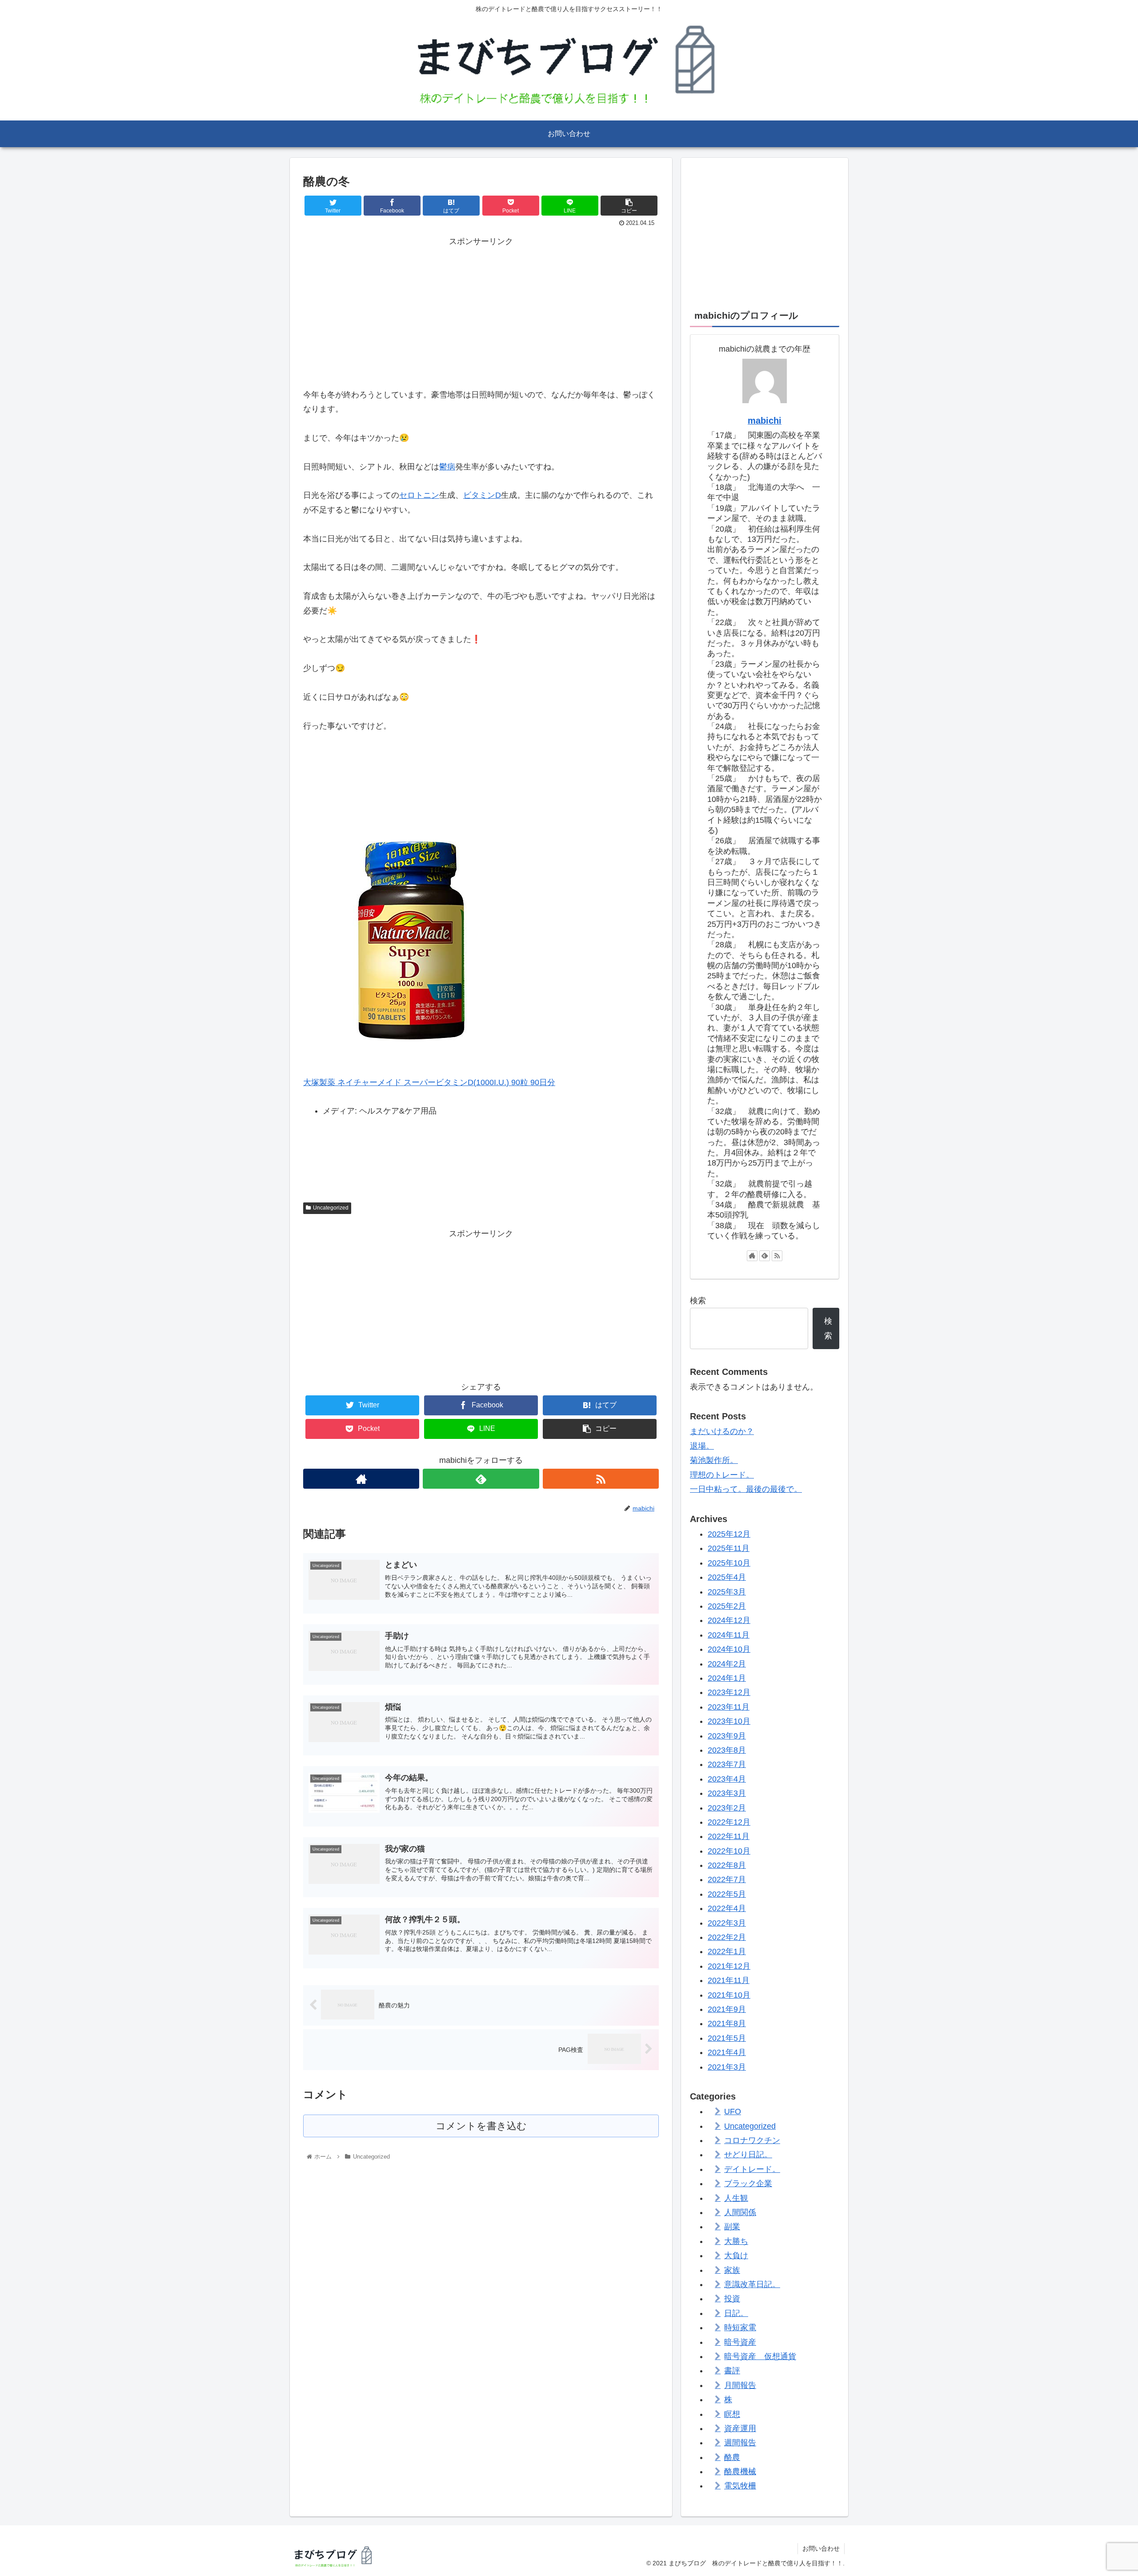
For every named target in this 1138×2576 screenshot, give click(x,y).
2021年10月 (729, 1995)
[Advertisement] (481, 311)
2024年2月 (727, 1663)
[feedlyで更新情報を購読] (481, 1479)
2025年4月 (727, 1577)
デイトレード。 (752, 2169)
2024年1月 (727, 1678)
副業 (732, 2227)
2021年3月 (727, 2067)
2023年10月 (729, 1721)
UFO (733, 2111)
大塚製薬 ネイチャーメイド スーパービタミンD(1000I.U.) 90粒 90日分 (429, 1082)
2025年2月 (727, 1606)
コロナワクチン (752, 2140)
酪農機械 (740, 2472)
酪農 (732, 2457)
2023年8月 (727, 1750)
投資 (732, 2299)
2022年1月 (727, 1951)
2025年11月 (729, 1548)
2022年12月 (729, 1822)
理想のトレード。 (722, 1475)
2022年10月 (729, 1851)
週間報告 (740, 2443)
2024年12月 (729, 1620)
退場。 (702, 1446)
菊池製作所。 (714, 1460)
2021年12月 (729, 1966)
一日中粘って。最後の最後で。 (746, 1489)
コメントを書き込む (481, 2126)
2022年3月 (727, 1923)
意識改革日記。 (752, 2284)
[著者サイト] (361, 1479)
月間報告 (740, 2385)
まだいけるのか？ (722, 1431)
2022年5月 (727, 1894)
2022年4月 (727, 1908)
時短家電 (740, 2328)
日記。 (736, 2313)
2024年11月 (729, 1635)
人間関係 (740, 2212)
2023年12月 (729, 1692)
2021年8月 (727, 2023)
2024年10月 (729, 1649)
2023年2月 (727, 1807)
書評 (732, 2371)
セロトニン (419, 495)
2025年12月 (729, 1534)
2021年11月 (729, 1980)
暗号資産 (740, 2342)
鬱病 (447, 467)
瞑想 (732, 2414)
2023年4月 (727, 1779)
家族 (732, 2270)
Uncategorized (331, 1208)
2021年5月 (727, 2038)
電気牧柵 (740, 2486)
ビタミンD (482, 495)
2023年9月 (727, 1735)
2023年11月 (729, 1707)
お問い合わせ (821, 2548)
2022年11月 (729, 1836)
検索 (698, 1301)
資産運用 (740, 2428)
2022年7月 (727, 1879)
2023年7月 (727, 1764)
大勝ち (736, 2241)
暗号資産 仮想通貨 (760, 2356)
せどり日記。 (748, 2155)
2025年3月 (727, 1591)
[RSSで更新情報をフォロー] (601, 1479)
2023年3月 (727, 1793)
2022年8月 (727, 1865)
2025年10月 (729, 1562)
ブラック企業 (748, 2183)
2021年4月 (727, 2052)
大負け (736, 2256)
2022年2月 (727, 1937)
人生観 (736, 2198)
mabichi (765, 421)
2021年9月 (727, 2009)
